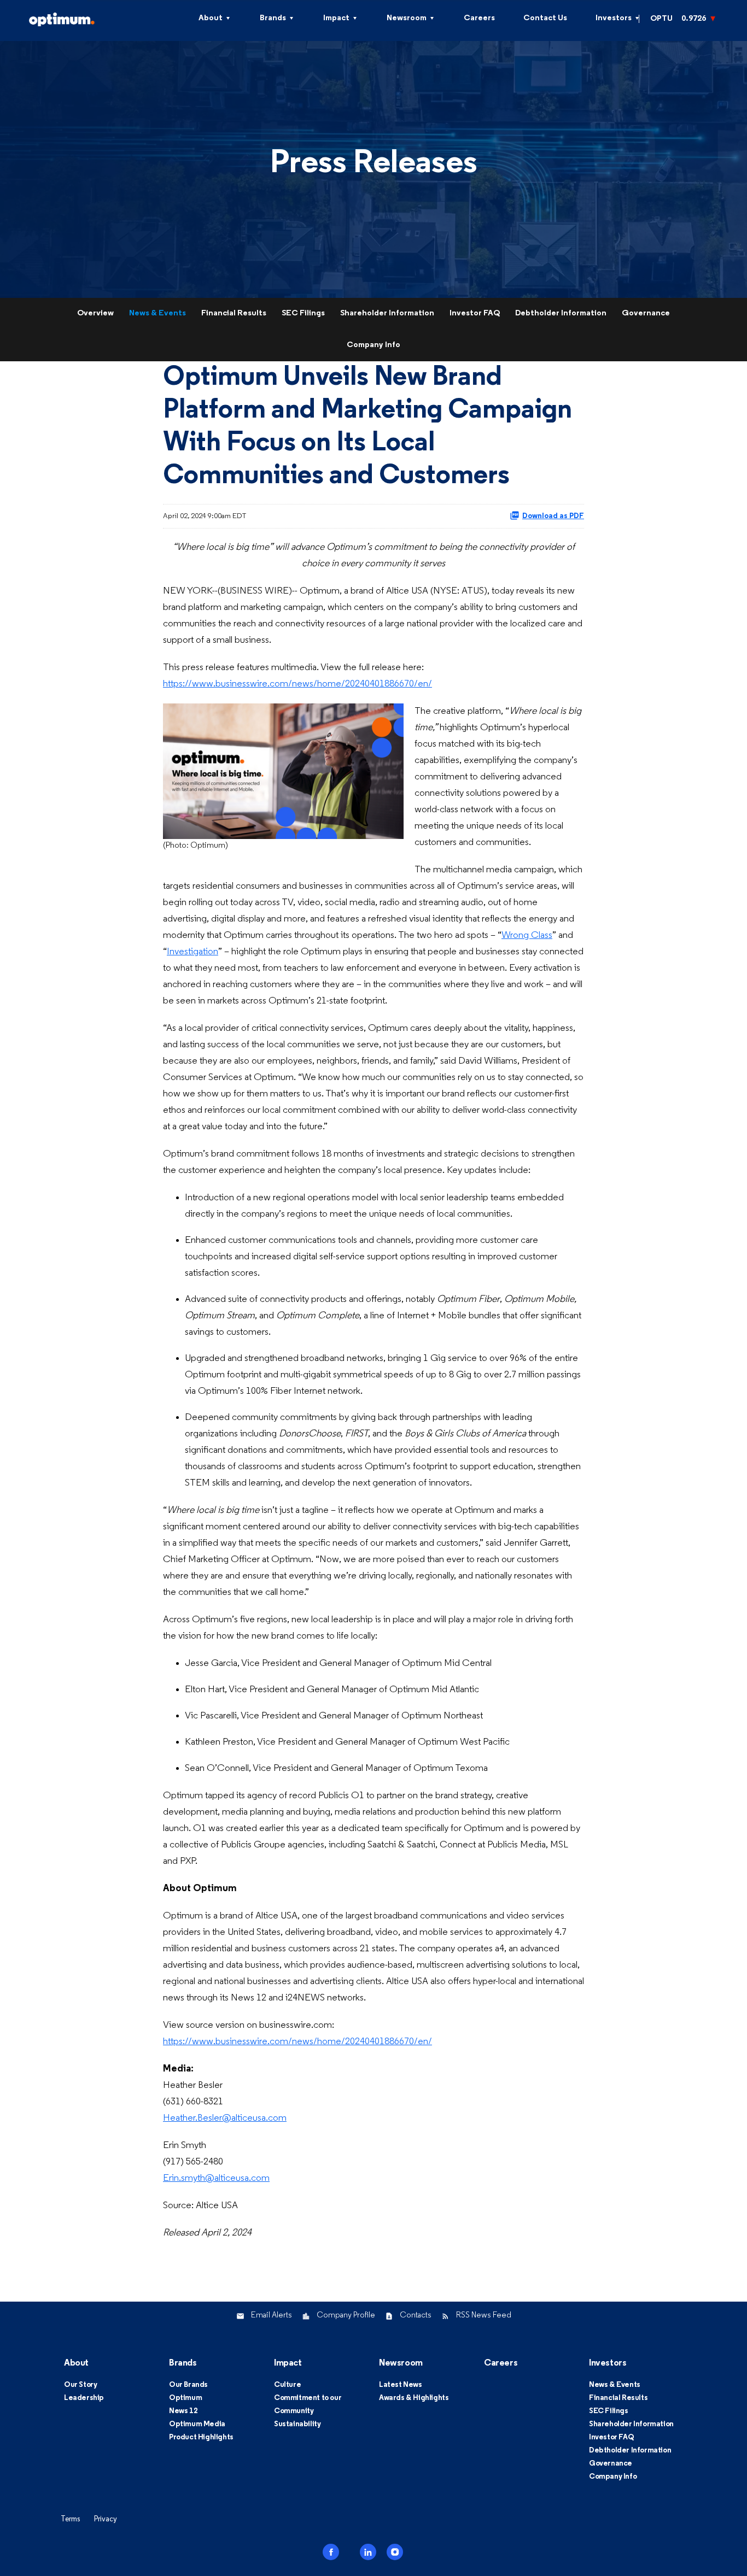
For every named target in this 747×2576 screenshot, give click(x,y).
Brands (273, 18)
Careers (479, 18)
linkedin (368, 2552)
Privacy (106, 2519)
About (211, 18)
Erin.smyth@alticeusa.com (216, 2178)
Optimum (185, 2398)
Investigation (192, 952)
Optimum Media (197, 2424)
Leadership (84, 2398)
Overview (95, 313)
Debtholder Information (561, 313)
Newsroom (407, 18)
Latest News (401, 2385)
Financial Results (234, 313)
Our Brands (188, 2385)
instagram (395, 2552)
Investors (614, 18)
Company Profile (346, 2316)
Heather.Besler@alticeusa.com (225, 2118)
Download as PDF (553, 516)
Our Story (80, 2385)
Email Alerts (272, 2316)
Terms (70, 2519)
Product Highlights (201, 2437)
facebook (331, 2552)
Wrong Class (527, 935)
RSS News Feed (484, 2316)
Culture (287, 2385)
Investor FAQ (475, 313)
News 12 (183, 2411)
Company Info (373, 345)
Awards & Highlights (414, 2398)
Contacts (416, 2316)
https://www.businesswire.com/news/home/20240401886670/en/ (297, 684)
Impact (336, 18)
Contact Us (545, 18)
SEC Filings (303, 313)
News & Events (157, 313)
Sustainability (297, 2424)
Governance (646, 313)
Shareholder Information (387, 313)
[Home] (82, 18)
